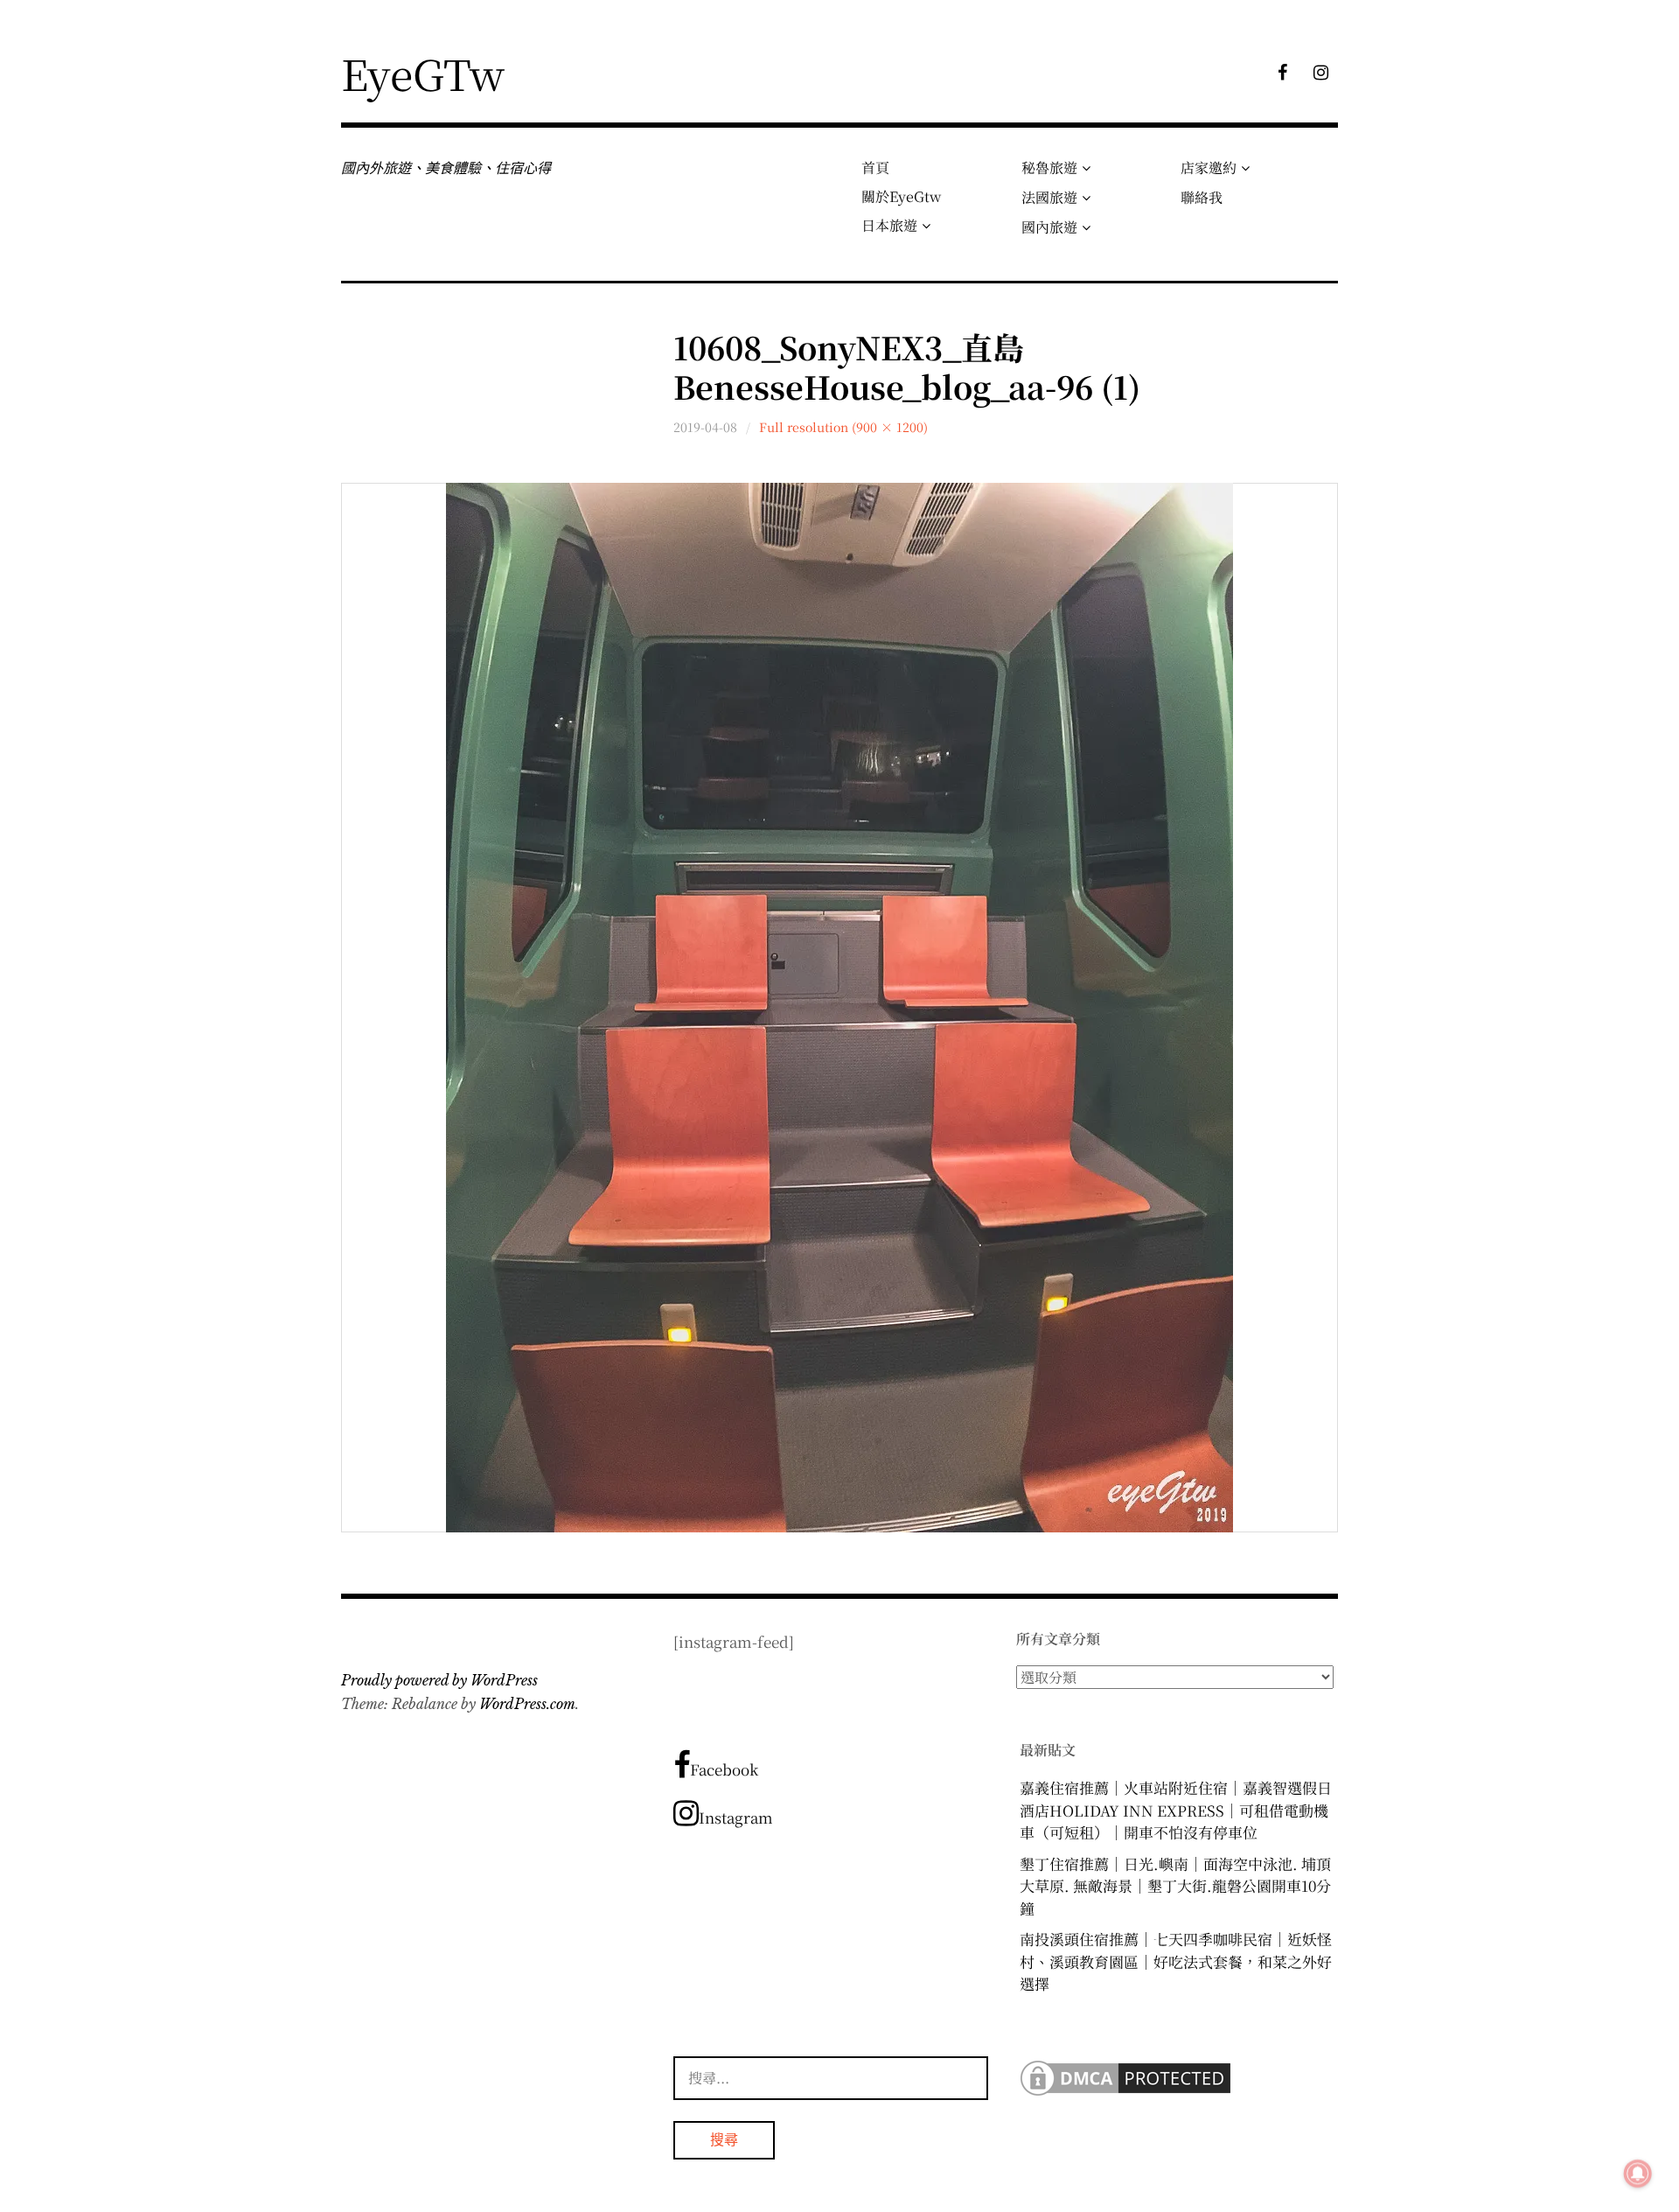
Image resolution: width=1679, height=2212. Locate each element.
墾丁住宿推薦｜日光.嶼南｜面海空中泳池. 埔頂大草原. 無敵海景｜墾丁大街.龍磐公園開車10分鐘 (1175, 1886)
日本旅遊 (889, 225)
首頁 (875, 167)
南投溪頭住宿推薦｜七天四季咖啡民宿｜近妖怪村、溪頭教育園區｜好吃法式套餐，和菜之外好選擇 (1176, 1961)
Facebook (724, 1769)
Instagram (736, 1817)
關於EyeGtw (901, 196)
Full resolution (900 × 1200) (843, 427)
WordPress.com (527, 1704)
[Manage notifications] (1638, 2174)
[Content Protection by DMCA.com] (1125, 2093)
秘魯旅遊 (1049, 167)
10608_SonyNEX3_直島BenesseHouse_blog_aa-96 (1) (907, 366)
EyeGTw (423, 73)
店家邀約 (1209, 167)
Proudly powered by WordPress (439, 1680)
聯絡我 (1202, 197)
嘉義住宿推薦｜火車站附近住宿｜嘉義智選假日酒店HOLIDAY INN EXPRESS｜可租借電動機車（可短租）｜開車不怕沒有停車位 (1176, 1810)
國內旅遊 (1049, 227)
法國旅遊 (1049, 197)
